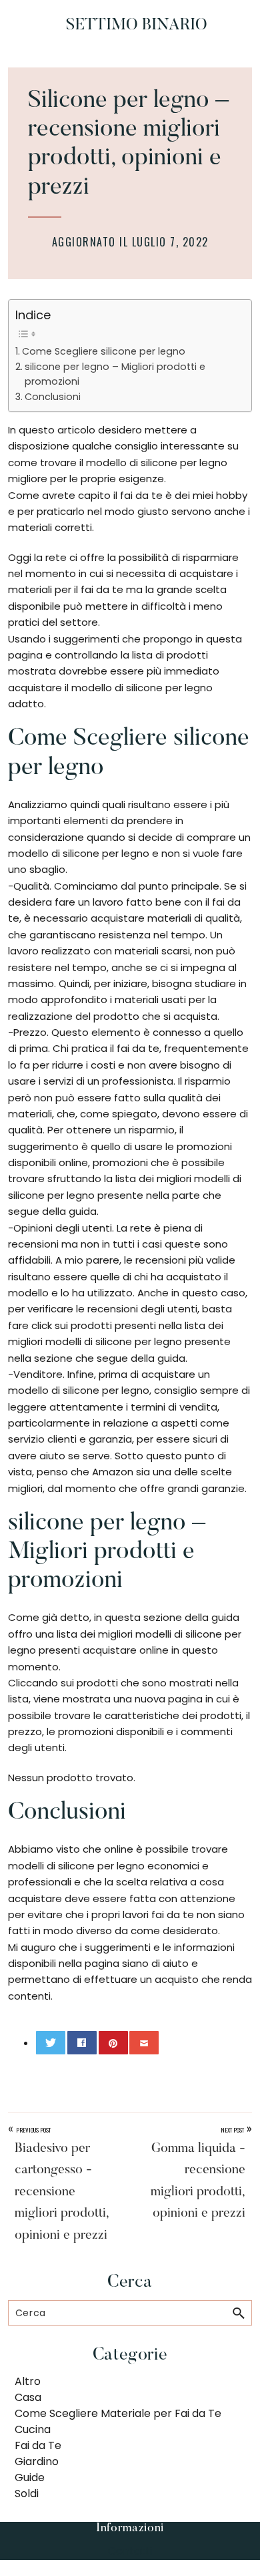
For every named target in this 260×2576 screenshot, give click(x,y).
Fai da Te (38, 2445)
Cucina (33, 2429)
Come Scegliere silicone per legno (104, 351)
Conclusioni (53, 397)
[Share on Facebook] (82, 2043)
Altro (28, 2381)
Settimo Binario (137, 25)
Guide (30, 2477)
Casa (28, 2397)
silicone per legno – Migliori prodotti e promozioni (115, 374)
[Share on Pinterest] (113, 2043)
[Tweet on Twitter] (51, 2043)
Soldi (27, 2494)
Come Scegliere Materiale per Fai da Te (118, 2413)
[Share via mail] (144, 2043)
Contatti (130, 2551)
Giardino (37, 2461)
